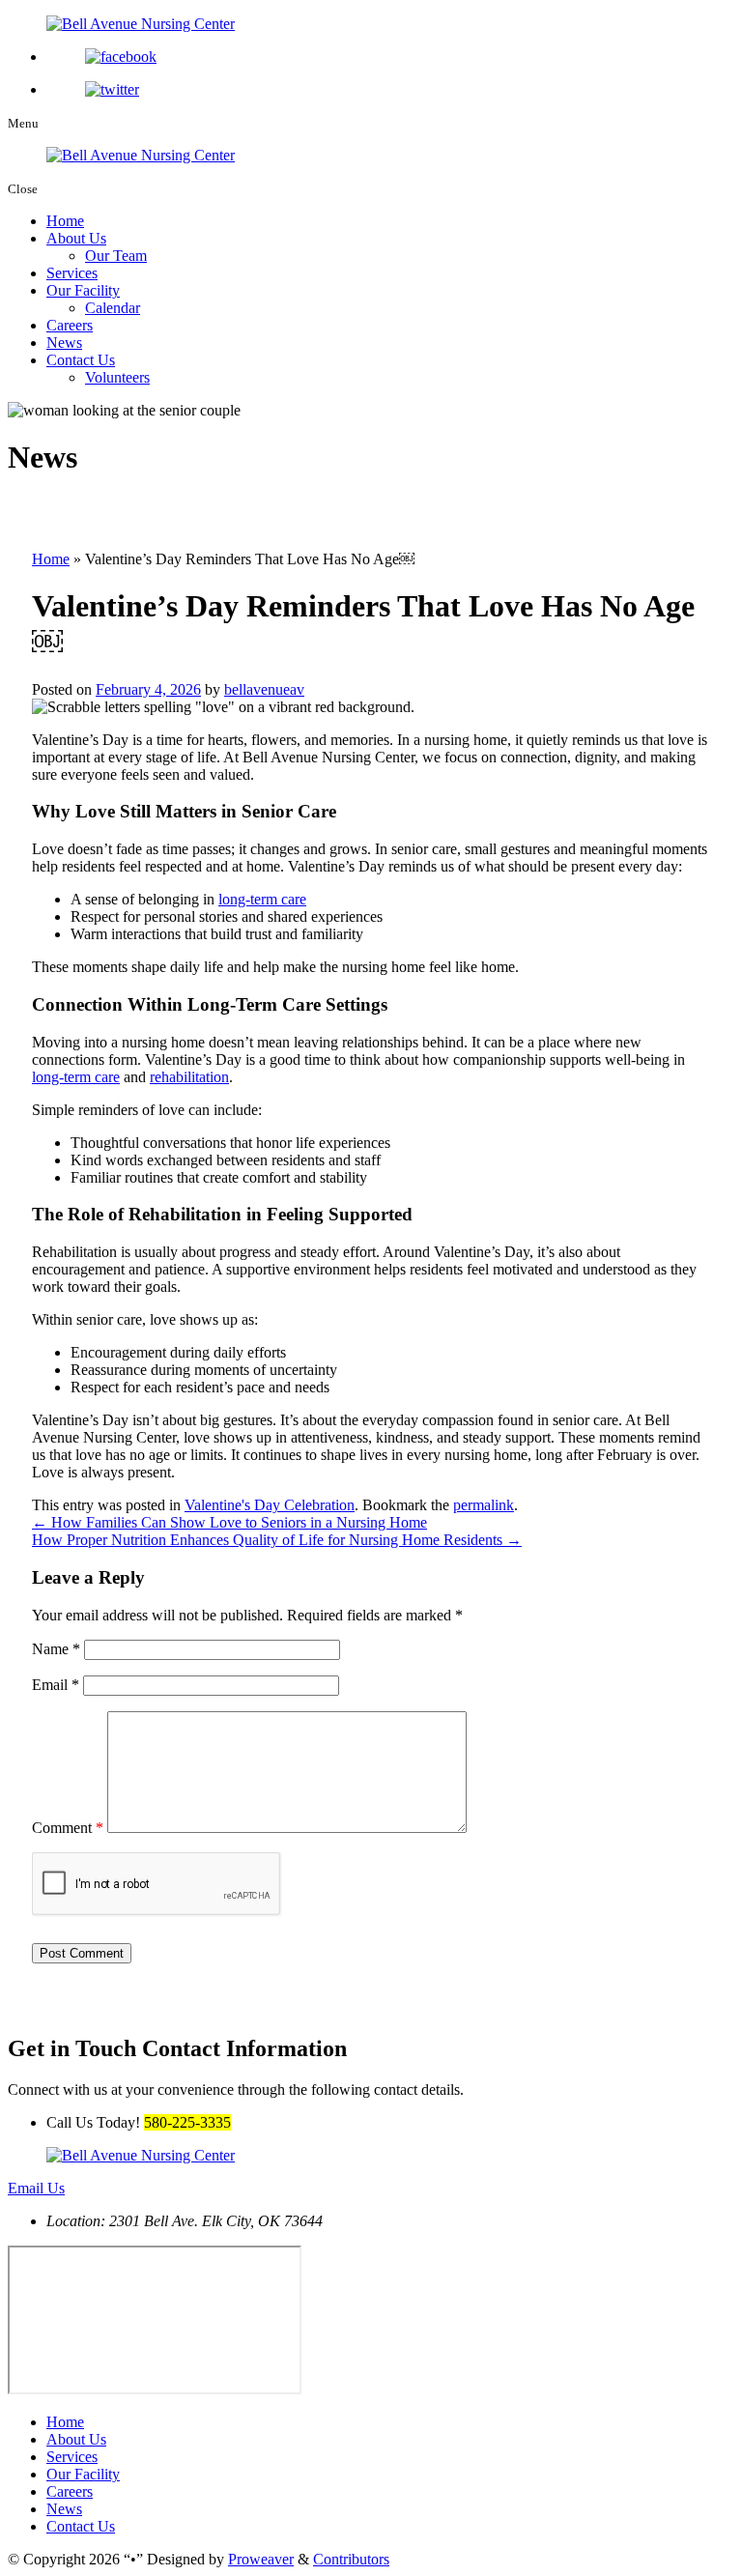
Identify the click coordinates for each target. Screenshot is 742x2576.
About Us (76, 238)
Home (65, 221)
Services (72, 273)
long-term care (262, 899)
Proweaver (261, 2559)
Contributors (351, 2559)
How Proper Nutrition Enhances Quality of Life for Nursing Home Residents (277, 1540)
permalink (484, 1505)
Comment (68, 1828)
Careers (70, 325)
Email (56, 1685)
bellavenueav (264, 689)
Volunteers (117, 377)
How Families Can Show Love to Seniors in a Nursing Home (229, 1522)
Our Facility (83, 290)
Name (56, 1649)
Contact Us (81, 360)
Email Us (36, 2188)
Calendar (113, 308)
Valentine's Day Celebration (270, 1505)
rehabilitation (189, 1077)
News (64, 343)
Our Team (116, 256)
